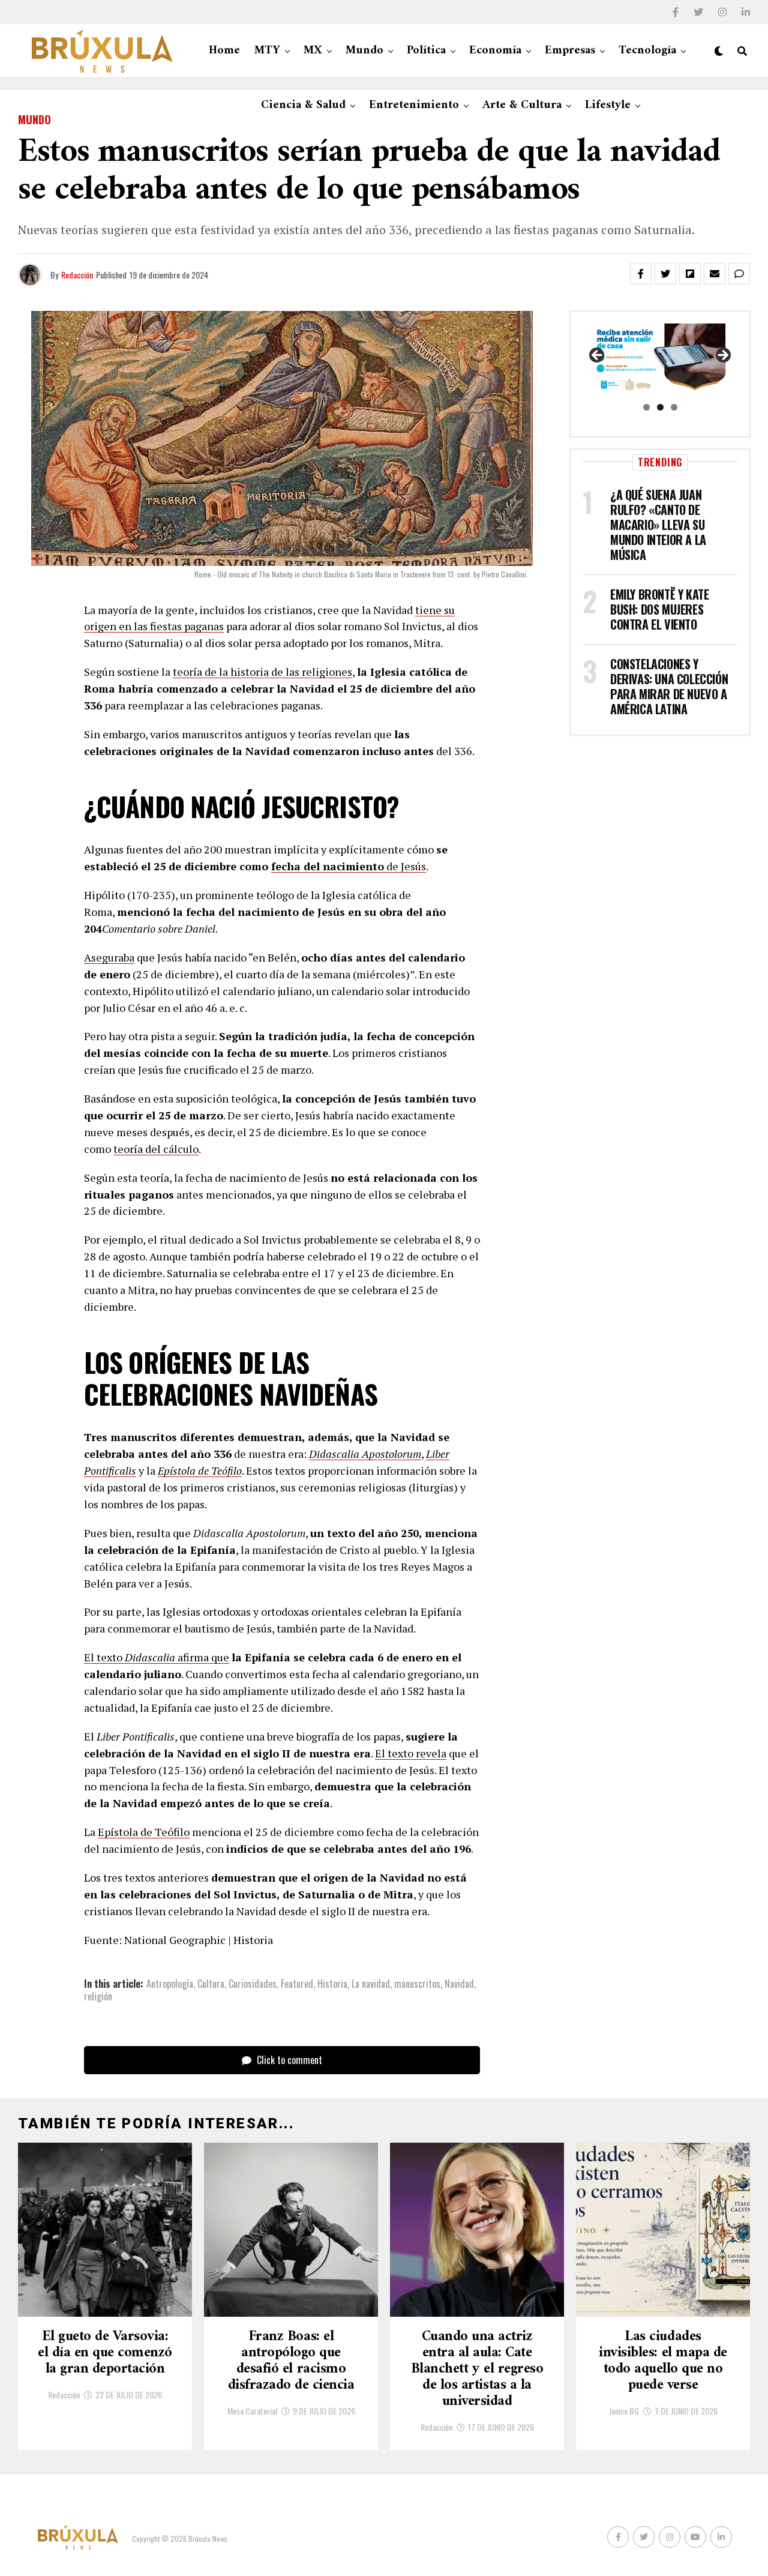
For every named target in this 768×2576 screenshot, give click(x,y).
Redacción (77, 275)
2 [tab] (660, 407)
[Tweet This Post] (665, 274)
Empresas (570, 51)
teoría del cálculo (156, 1149)
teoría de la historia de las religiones (262, 672)
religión (98, 1996)
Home (224, 51)
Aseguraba (109, 957)
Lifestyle (608, 105)
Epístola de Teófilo (144, 1832)
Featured (297, 1984)
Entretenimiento (414, 105)
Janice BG (624, 2411)
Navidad (459, 1984)
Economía (495, 51)
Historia (332, 1984)
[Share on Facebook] (641, 274)
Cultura (211, 1984)
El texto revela (411, 1753)
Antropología (170, 1984)
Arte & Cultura (522, 105)
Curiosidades (253, 1984)
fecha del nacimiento (328, 866)
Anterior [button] (598, 356)
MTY (267, 51)
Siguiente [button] (722, 356)
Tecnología (647, 51)
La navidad (371, 1984)
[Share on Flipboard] (690, 274)
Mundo (364, 51)
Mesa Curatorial (252, 2411)
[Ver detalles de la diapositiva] (660, 359)
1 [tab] (646, 407)
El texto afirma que (157, 1657)
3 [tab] (674, 407)
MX (313, 51)
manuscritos (417, 1984)
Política (426, 51)
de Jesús (405, 866)
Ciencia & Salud (303, 105)
